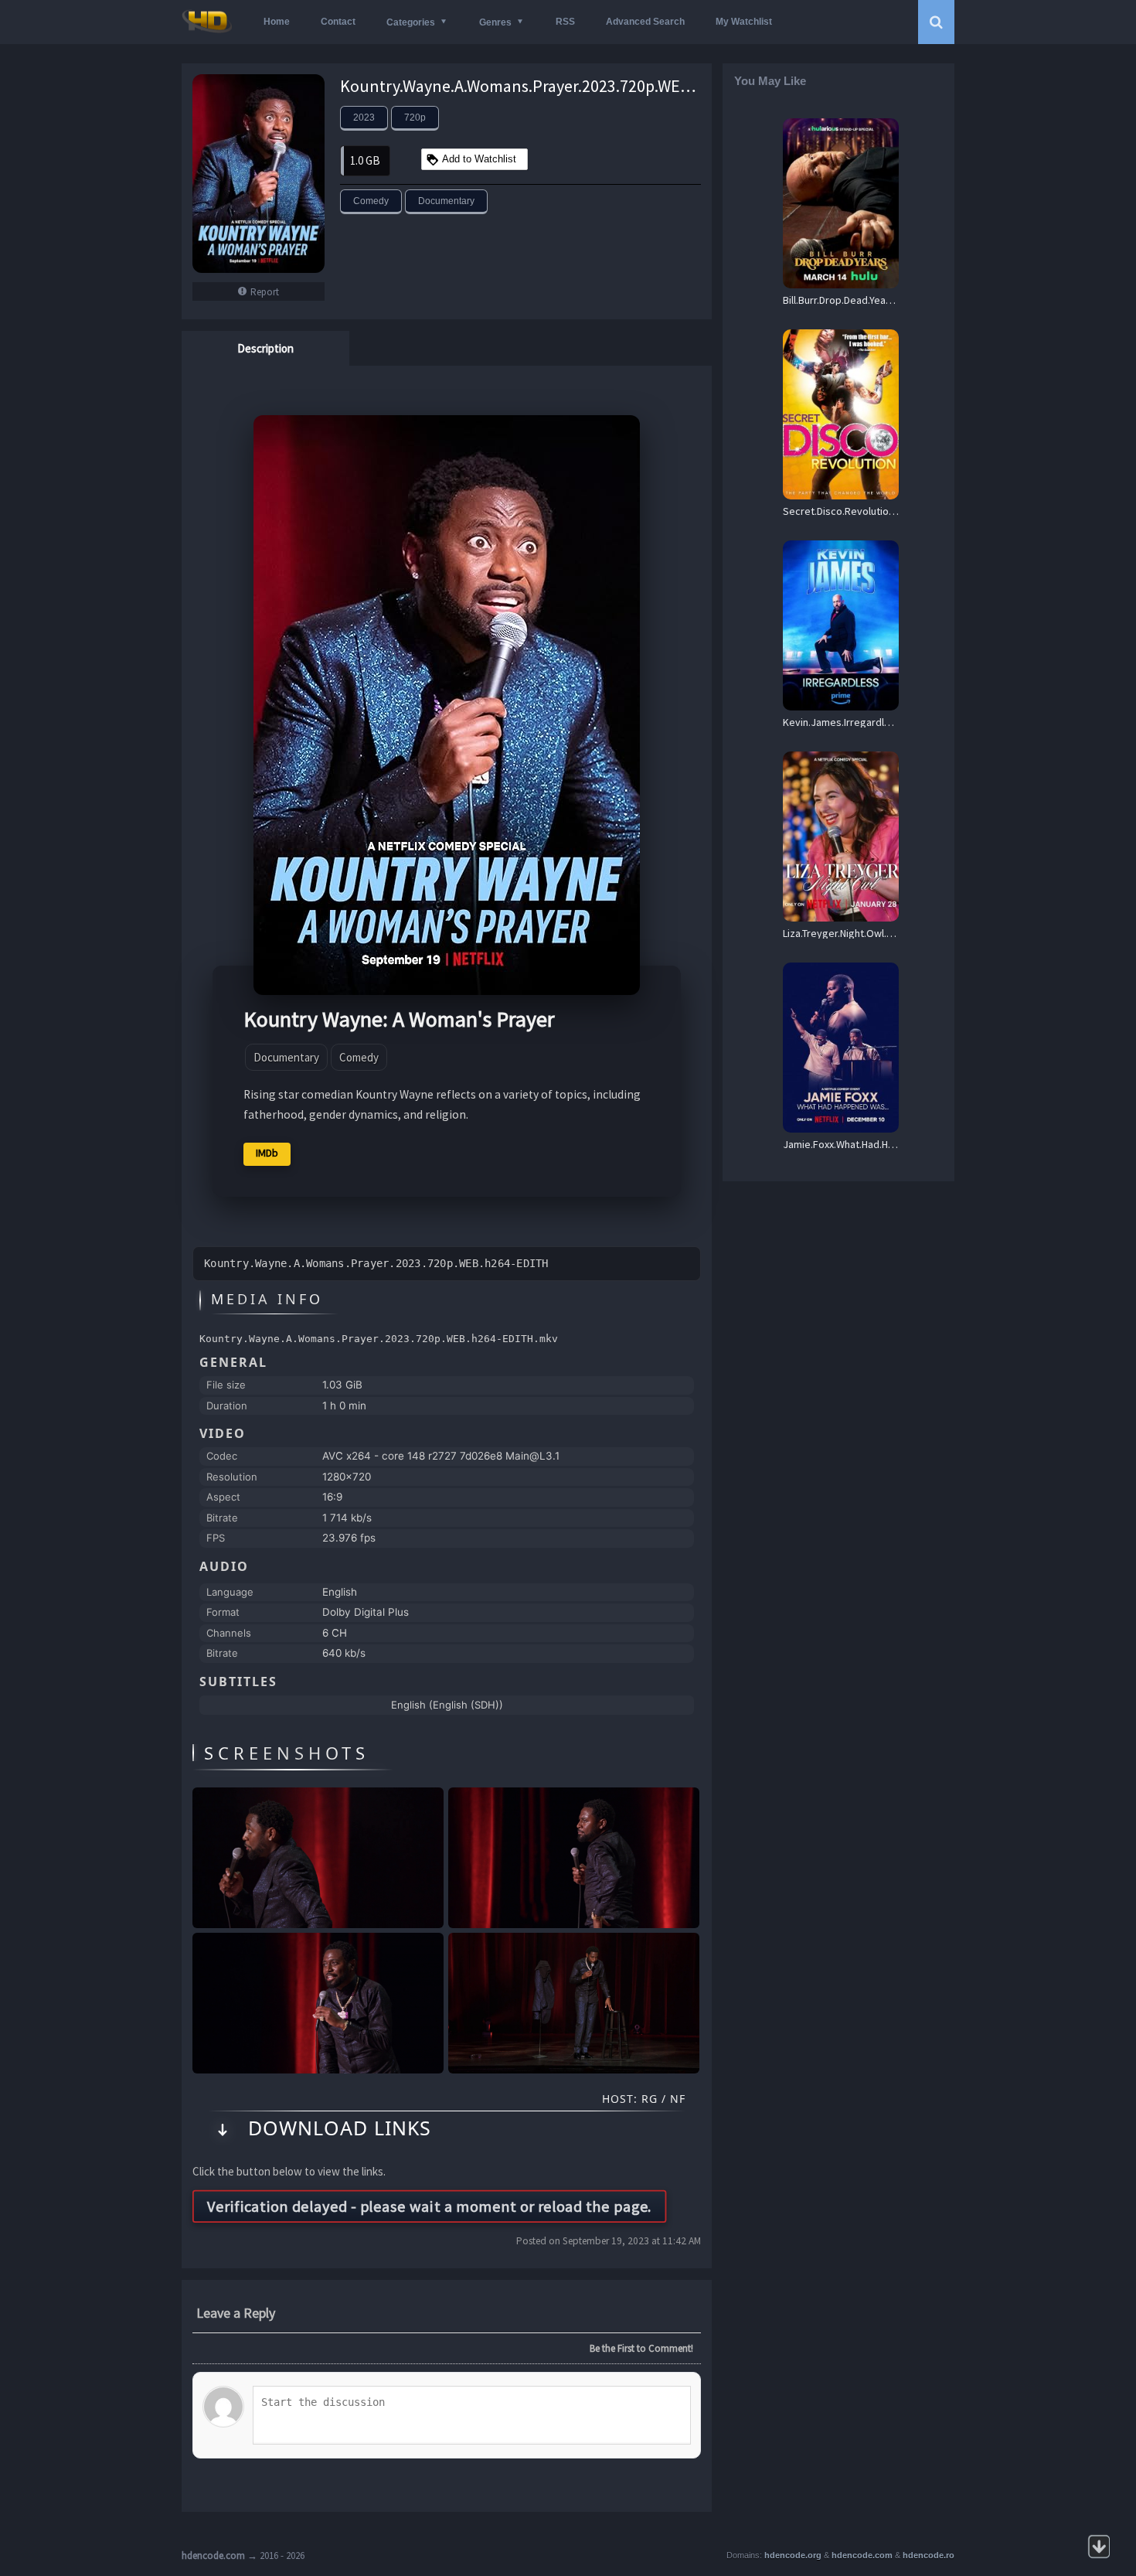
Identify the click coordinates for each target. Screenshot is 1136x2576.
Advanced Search (645, 22)
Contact (338, 22)
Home (277, 22)
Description (265, 348)
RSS (565, 22)
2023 (364, 118)
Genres (495, 22)
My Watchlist (744, 22)
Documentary (446, 201)
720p (415, 118)
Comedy (371, 201)
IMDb (267, 1153)
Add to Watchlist (479, 159)
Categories (411, 22)
